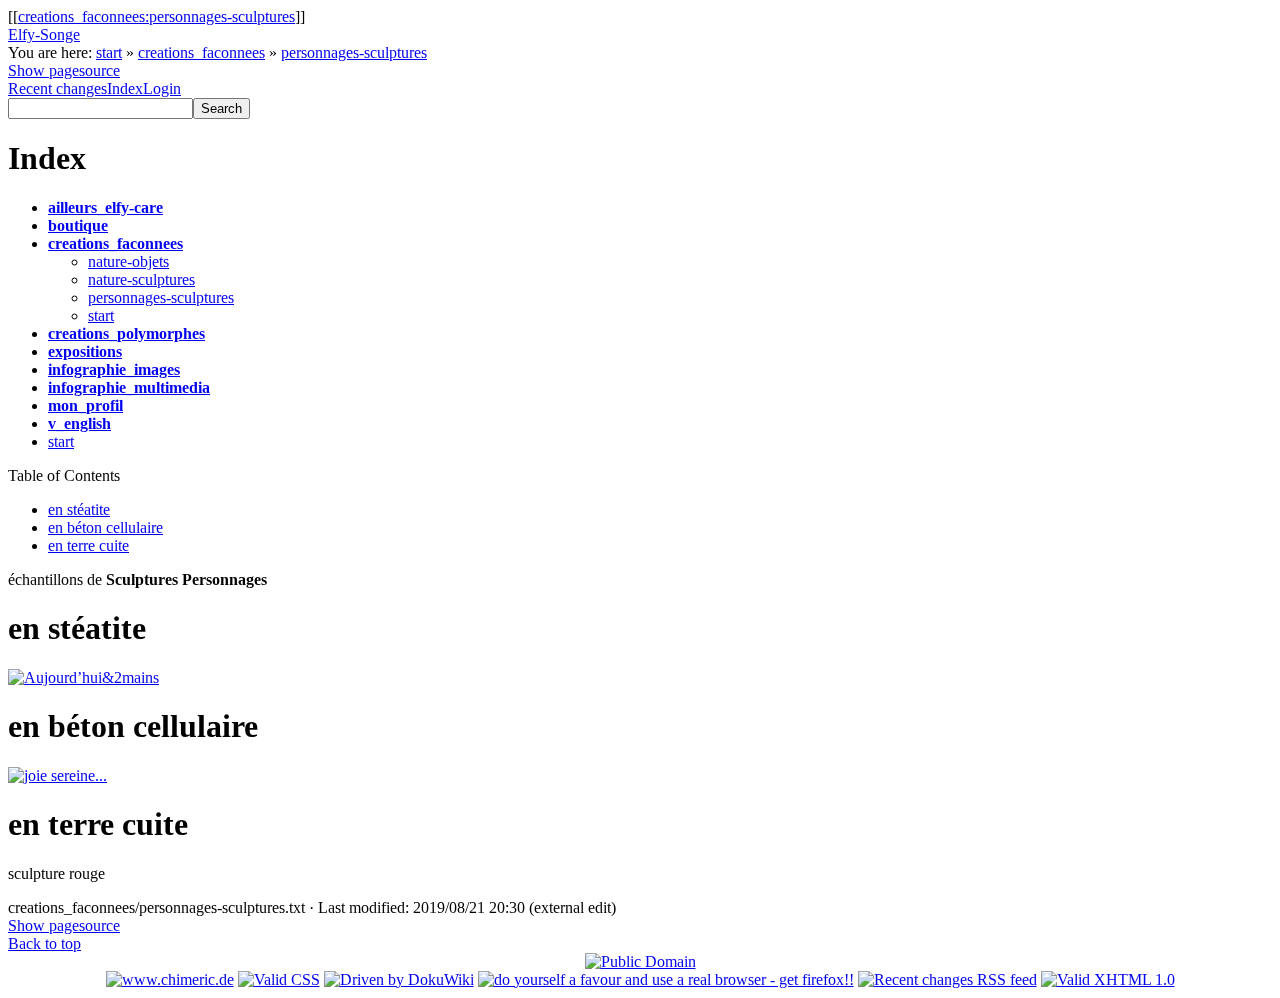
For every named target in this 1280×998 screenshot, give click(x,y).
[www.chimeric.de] (170, 979)
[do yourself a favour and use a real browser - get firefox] (666, 979)
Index (125, 88)
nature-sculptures (141, 279)
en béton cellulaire (105, 527)
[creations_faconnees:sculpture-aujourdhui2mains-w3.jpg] (83, 677)
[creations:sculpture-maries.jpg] (57, 775)
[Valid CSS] (279, 979)
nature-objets (128, 261)
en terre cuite (88, 545)
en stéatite (79, 509)
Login (162, 88)
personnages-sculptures (354, 52)
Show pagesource (64, 70)
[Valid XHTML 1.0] (1108, 979)
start (109, 52)
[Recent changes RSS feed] (947, 979)
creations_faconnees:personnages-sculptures (156, 16)
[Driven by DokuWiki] (399, 979)
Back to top (44, 943)
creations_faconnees (201, 52)
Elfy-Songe (44, 34)
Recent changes (57, 88)
